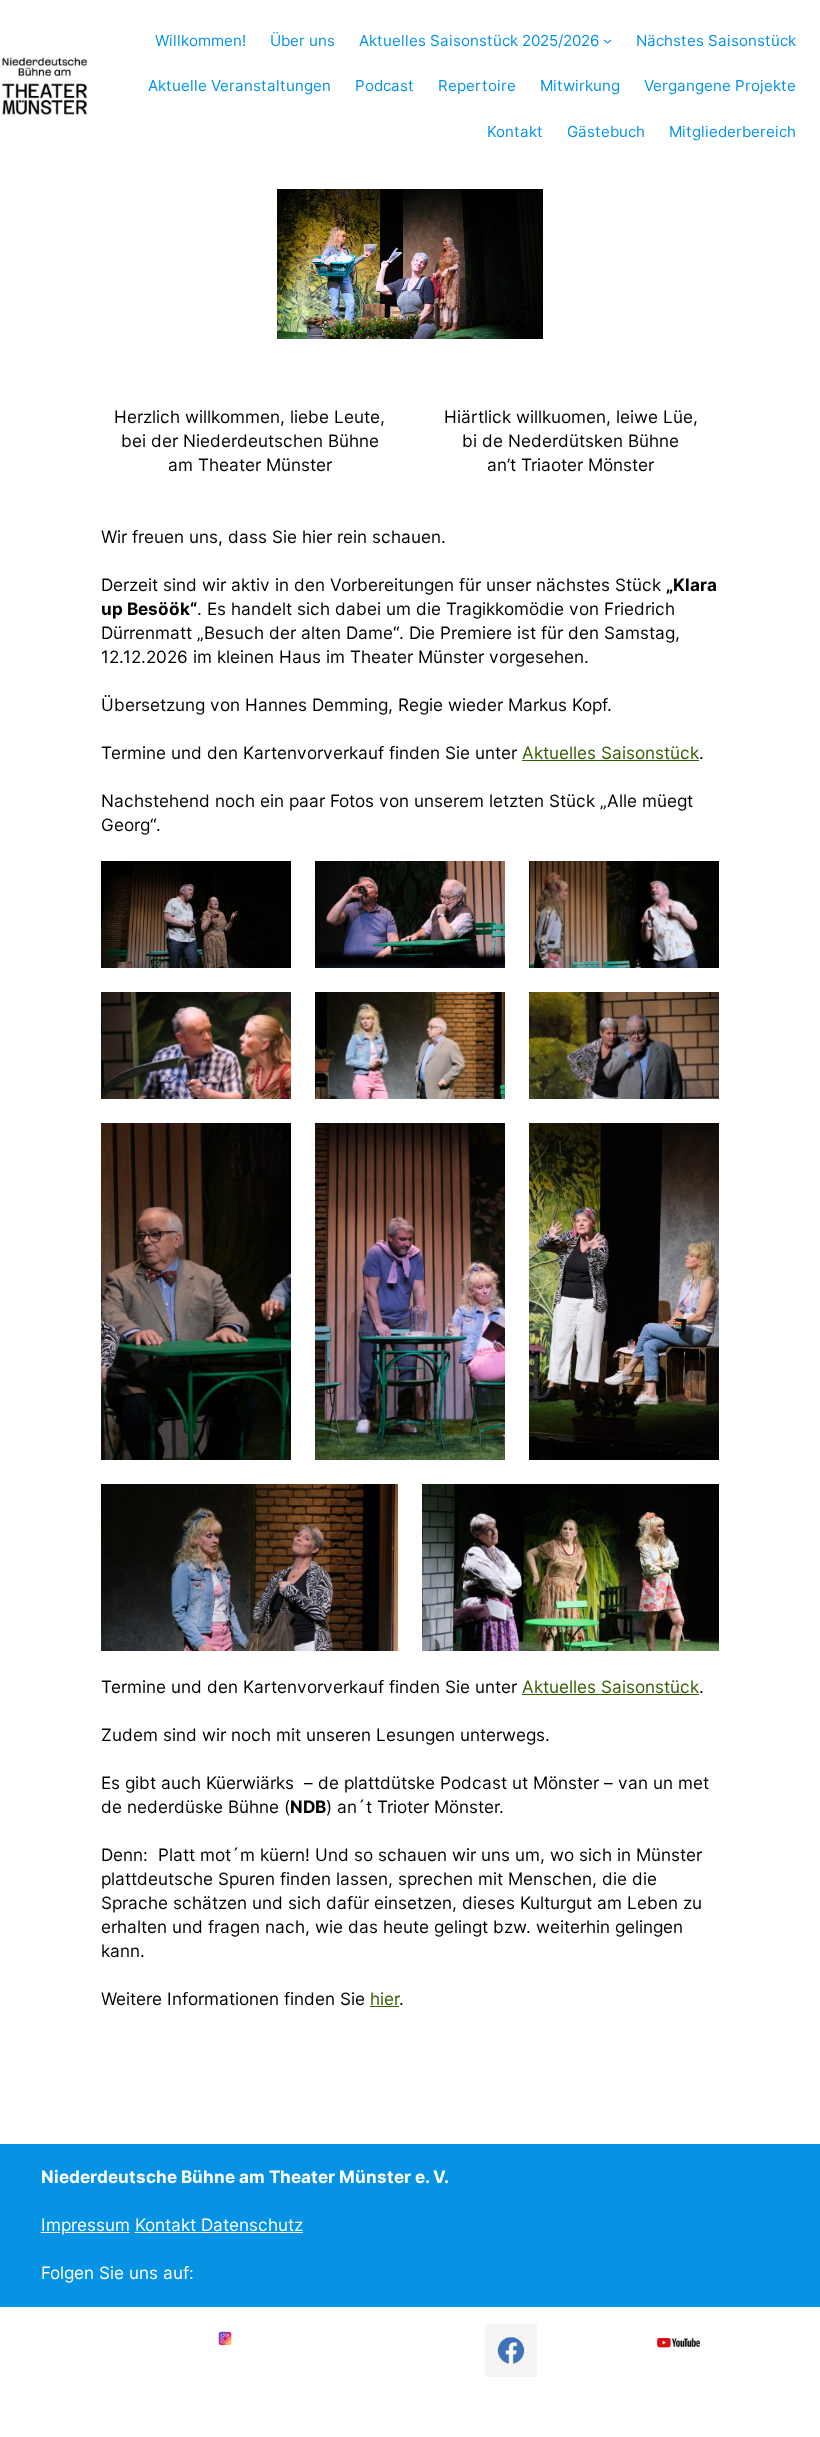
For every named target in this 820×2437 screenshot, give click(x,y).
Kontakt (168, 2224)
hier (384, 1998)
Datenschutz (252, 2224)
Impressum (85, 2224)
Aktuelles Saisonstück (610, 752)
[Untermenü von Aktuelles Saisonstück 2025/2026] (607, 40)
